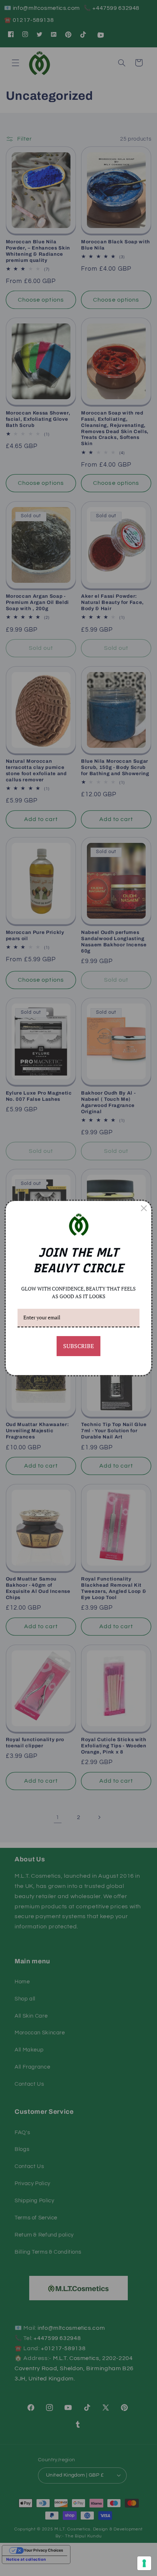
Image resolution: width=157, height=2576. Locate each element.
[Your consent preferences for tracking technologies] (144, 2563)
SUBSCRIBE (78, 1346)
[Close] (144, 1208)
